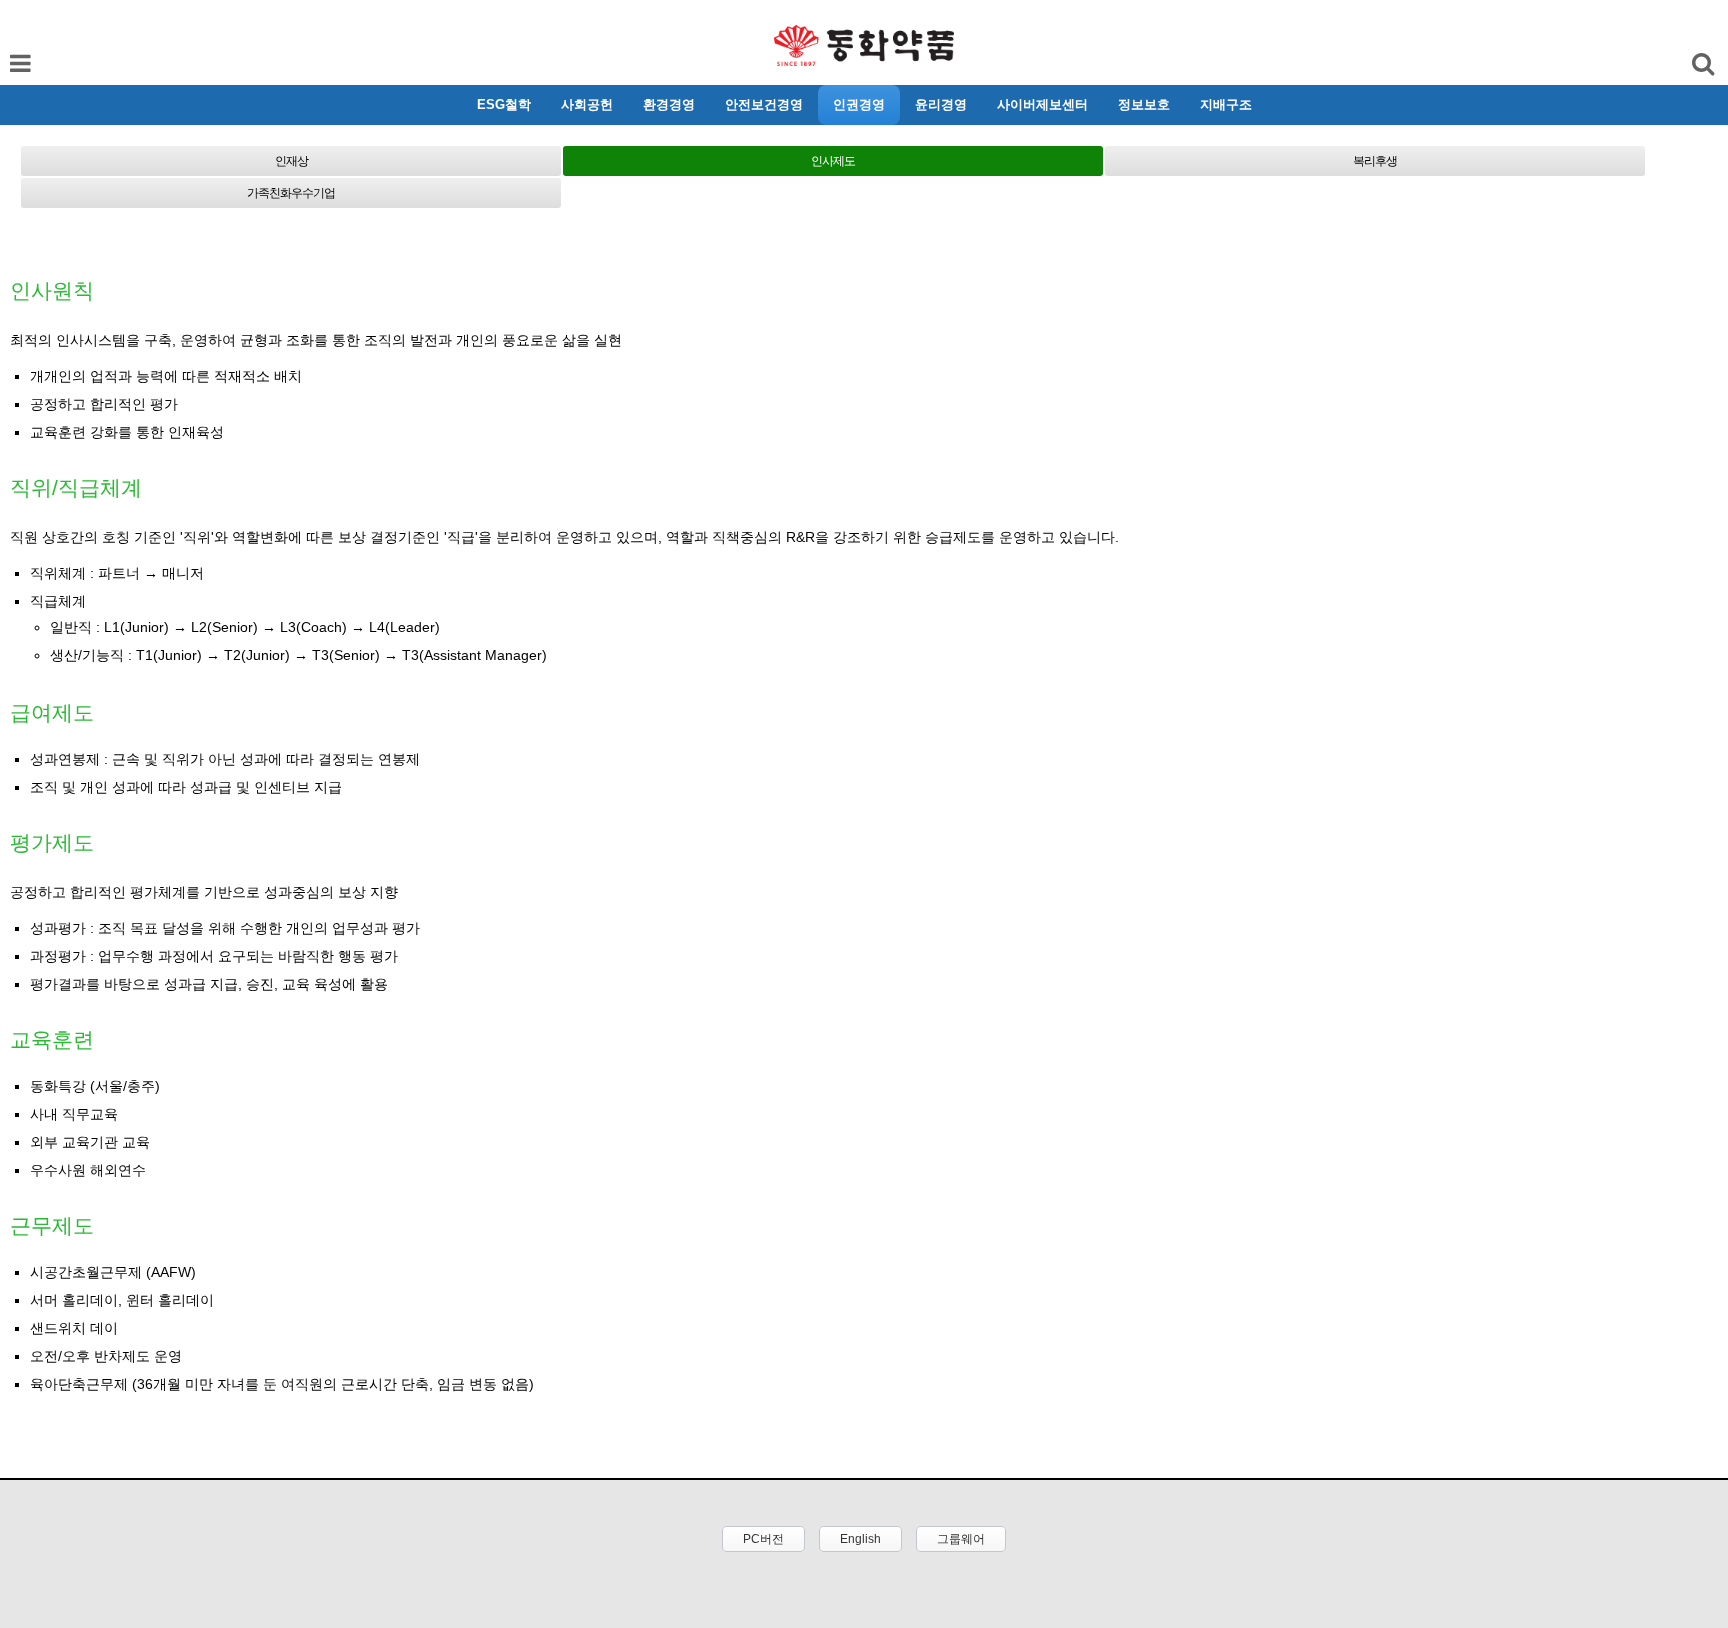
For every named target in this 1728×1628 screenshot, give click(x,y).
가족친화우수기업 (291, 193)
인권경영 (859, 104)
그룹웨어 (961, 1539)
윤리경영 (941, 104)
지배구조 (1226, 104)
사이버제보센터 (1042, 104)
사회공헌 (587, 104)
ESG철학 (504, 104)
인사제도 (833, 161)
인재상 (291, 161)
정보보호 (1144, 104)
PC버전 (763, 1539)
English (860, 1539)
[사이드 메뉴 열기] (1705, 105)
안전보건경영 (764, 104)
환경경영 (669, 104)
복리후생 (1375, 161)
